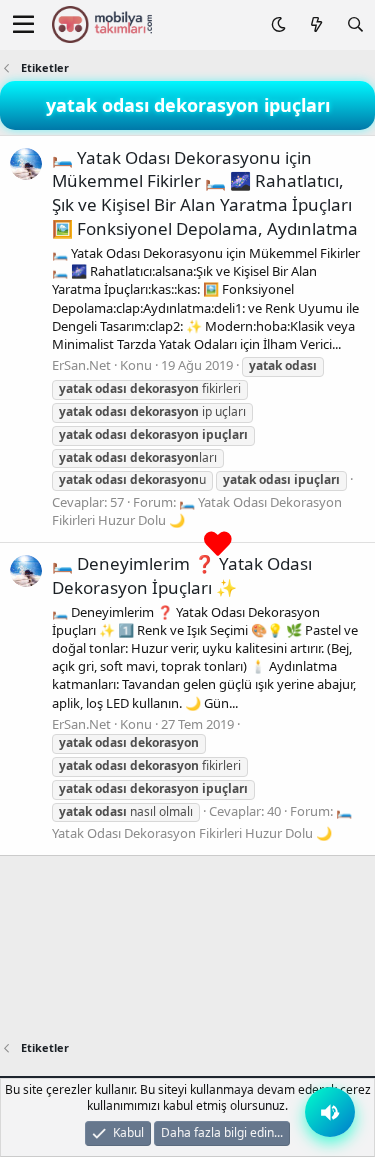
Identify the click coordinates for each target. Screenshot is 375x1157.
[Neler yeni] (315, 24)
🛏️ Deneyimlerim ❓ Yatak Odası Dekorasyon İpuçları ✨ (182, 575)
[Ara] (355, 24)
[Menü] (23, 25)
